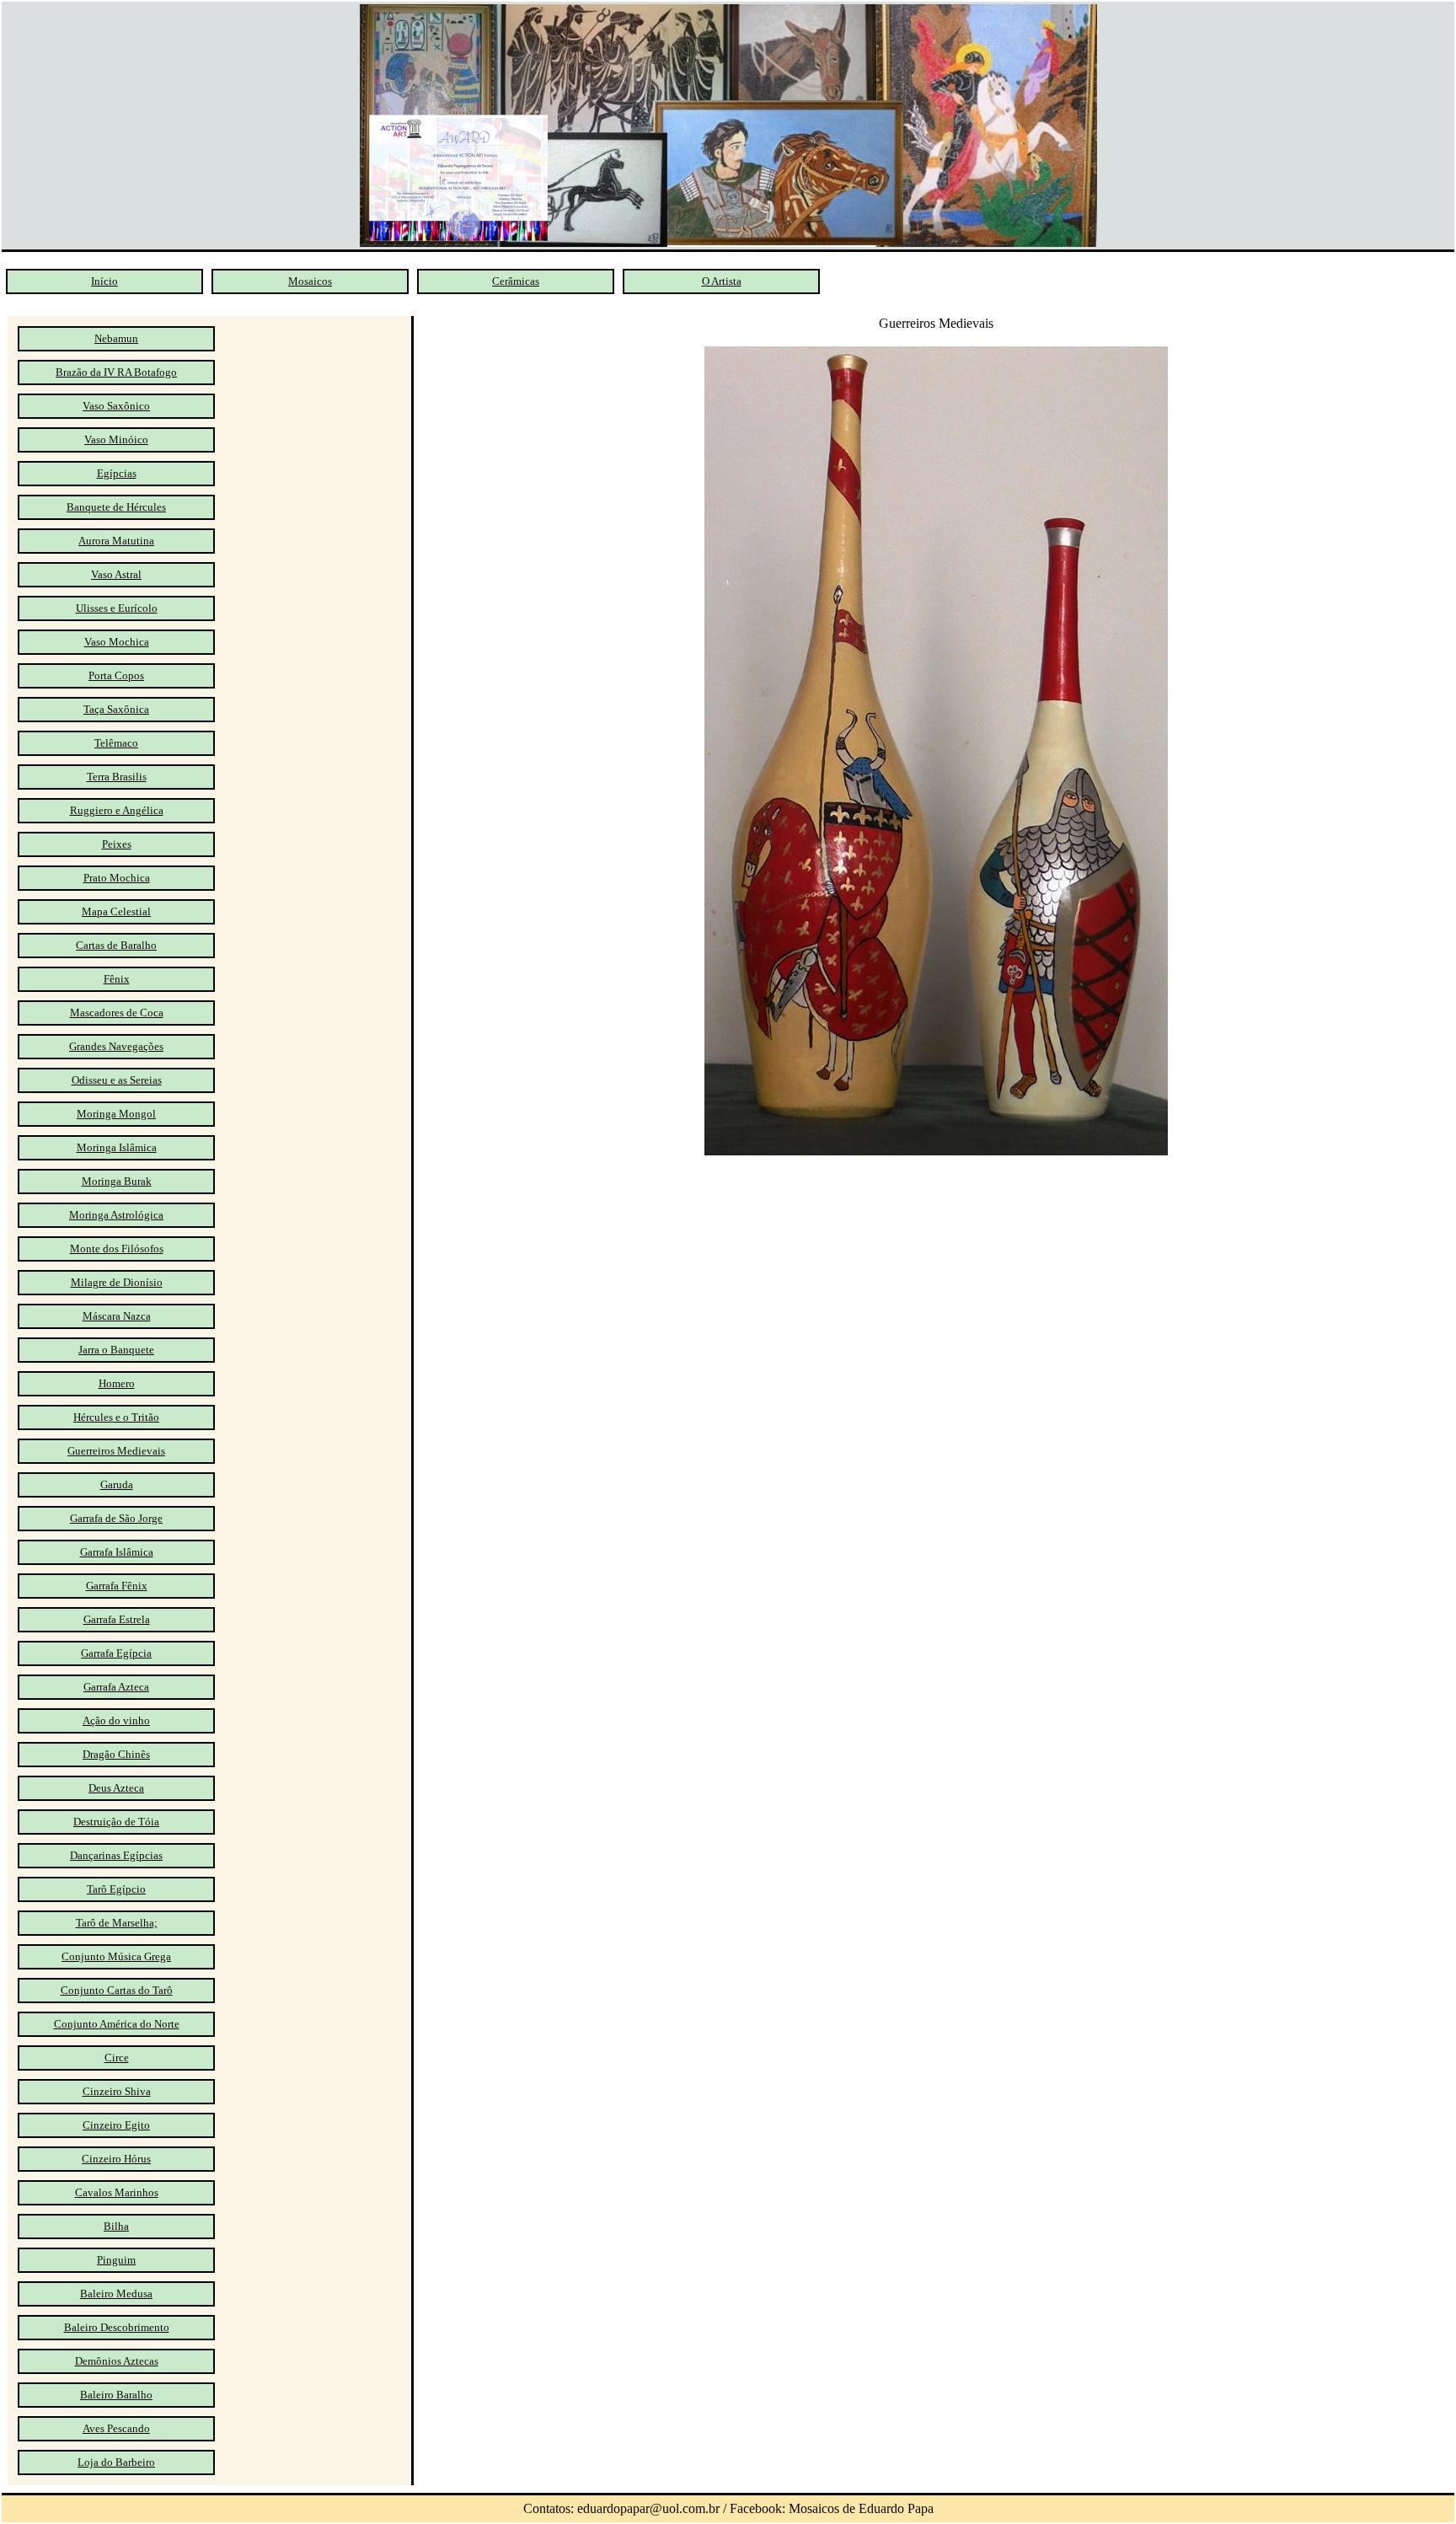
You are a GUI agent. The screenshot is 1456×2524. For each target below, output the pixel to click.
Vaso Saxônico (116, 406)
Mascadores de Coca (117, 1013)
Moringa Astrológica (116, 1215)
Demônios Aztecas (117, 2361)
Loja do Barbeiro (116, 2462)
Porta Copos (116, 675)
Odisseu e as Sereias (117, 1080)
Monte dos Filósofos (117, 1249)
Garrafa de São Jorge (116, 1518)
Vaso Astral (116, 574)
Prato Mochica (117, 878)
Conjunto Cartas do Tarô (117, 1990)
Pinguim (116, 2260)
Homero (117, 1383)
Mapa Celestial (116, 911)
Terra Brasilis (117, 777)
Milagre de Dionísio (117, 1282)
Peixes (117, 844)
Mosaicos (310, 281)
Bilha (116, 2226)
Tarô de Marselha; (117, 1923)
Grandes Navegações (116, 1046)
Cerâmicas (516, 281)
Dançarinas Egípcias (116, 1855)
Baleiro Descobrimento (117, 2327)
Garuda (117, 1484)
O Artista (722, 281)
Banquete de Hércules (116, 507)
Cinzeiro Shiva (117, 2091)
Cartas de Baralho (116, 945)
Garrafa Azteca (116, 1687)
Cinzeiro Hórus (116, 2159)
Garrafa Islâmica (117, 1552)
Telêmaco (116, 743)
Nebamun (116, 338)
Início (104, 281)
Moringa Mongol (116, 1114)
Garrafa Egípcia (116, 1653)
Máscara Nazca (117, 1316)
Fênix (117, 979)
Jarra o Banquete (116, 1350)
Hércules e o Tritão (116, 1417)
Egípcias (117, 473)
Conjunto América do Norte (117, 2024)
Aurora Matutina (116, 541)
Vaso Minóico (116, 439)
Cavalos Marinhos (117, 2192)
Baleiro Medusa (116, 2294)
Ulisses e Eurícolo (117, 608)
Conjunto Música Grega (116, 1956)
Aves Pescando (116, 2428)
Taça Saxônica (116, 709)
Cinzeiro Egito (116, 2125)
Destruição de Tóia (116, 1822)
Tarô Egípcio (116, 1889)
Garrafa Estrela (117, 1619)
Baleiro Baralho (116, 2395)
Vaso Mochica (117, 642)
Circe (117, 2058)
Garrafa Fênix (117, 1586)
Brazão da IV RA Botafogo (116, 372)
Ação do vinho (116, 1720)
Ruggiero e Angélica (117, 810)
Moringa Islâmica (117, 1147)
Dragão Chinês (116, 1754)
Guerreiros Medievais (116, 1451)
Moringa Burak (117, 1181)
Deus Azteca (116, 1788)
